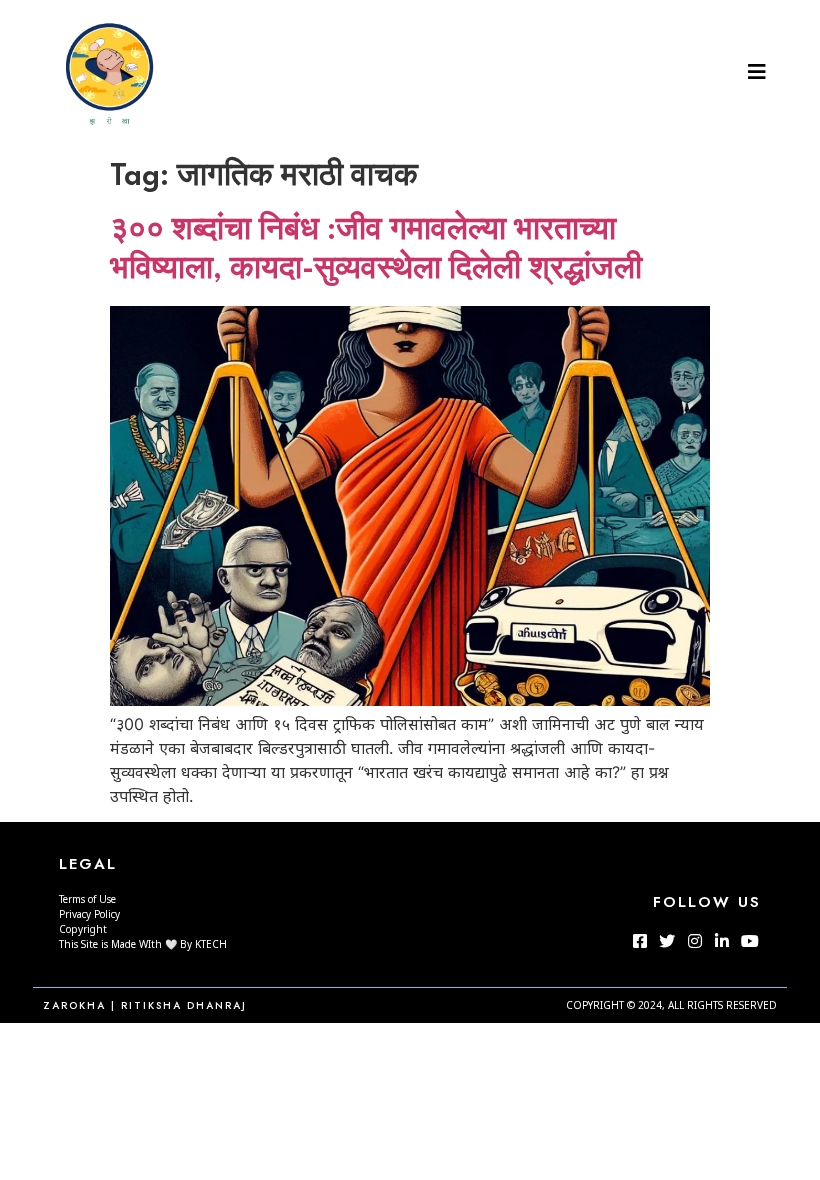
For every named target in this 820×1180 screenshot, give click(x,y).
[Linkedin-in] (722, 941)
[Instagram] (695, 941)
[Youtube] (749, 941)
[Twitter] (667, 941)
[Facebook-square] (640, 941)
